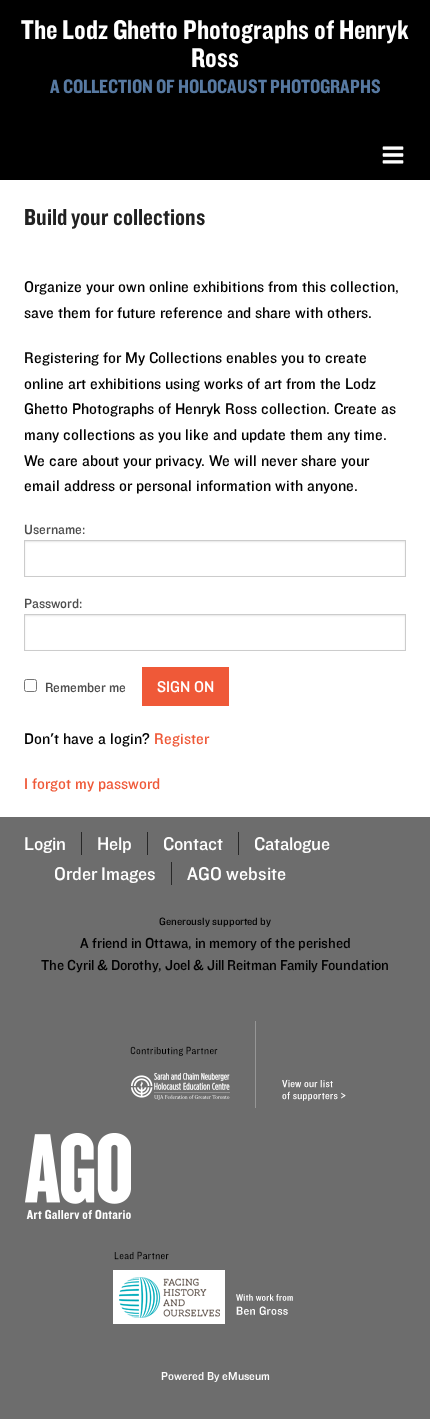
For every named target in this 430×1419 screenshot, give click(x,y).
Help (114, 843)
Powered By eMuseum (215, 1375)
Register (181, 738)
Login (45, 843)
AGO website (236, 873)
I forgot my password (92, 783)
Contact (193, 843)
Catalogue (292, 843)
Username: (54, 529)
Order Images (105, 873)
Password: (53, 603)
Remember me (85, 687)
